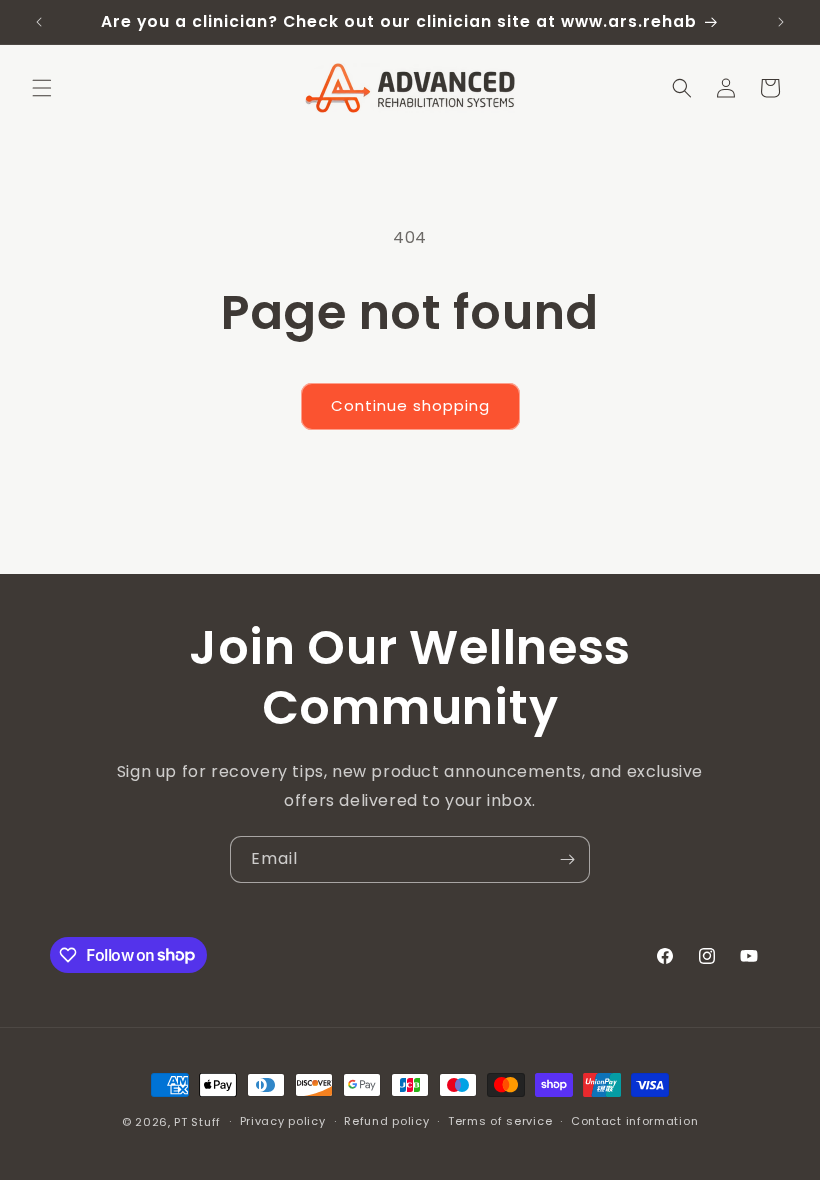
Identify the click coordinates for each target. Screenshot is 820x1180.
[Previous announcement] (39, 22)
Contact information (634, 1121)
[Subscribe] (567, 859)
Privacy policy (283, 1121)
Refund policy (386, 1121)
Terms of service (500, 1121)
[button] (42, 88)
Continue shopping (410, 405)
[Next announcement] (781, 22)
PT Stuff (197, 1122)
